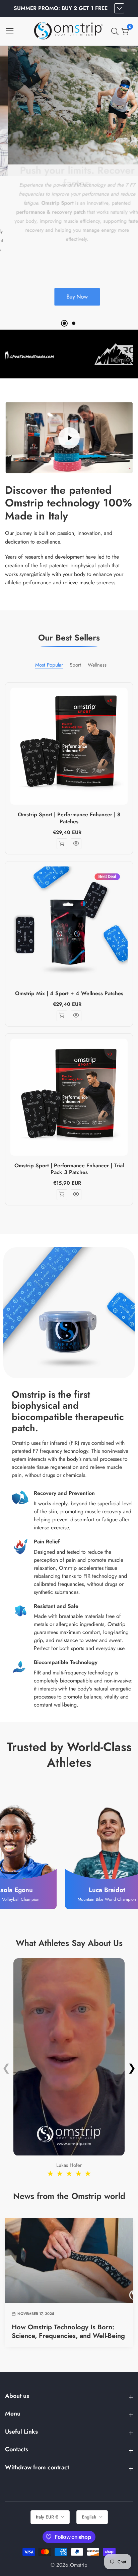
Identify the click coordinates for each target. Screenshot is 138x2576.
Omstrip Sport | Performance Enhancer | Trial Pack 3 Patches (69, 1169)
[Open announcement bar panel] (119, 8)
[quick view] (76, 844)
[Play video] (69, 438)
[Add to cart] (62, 844)
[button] (64, 323)
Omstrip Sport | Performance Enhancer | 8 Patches (69, 818)
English (90, 2517)
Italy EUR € (48, 2517)
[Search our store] (116, 31)
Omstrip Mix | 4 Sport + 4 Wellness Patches (69, 994)
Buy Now (69, 299)
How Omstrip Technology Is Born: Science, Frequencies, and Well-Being (68, 2332)
